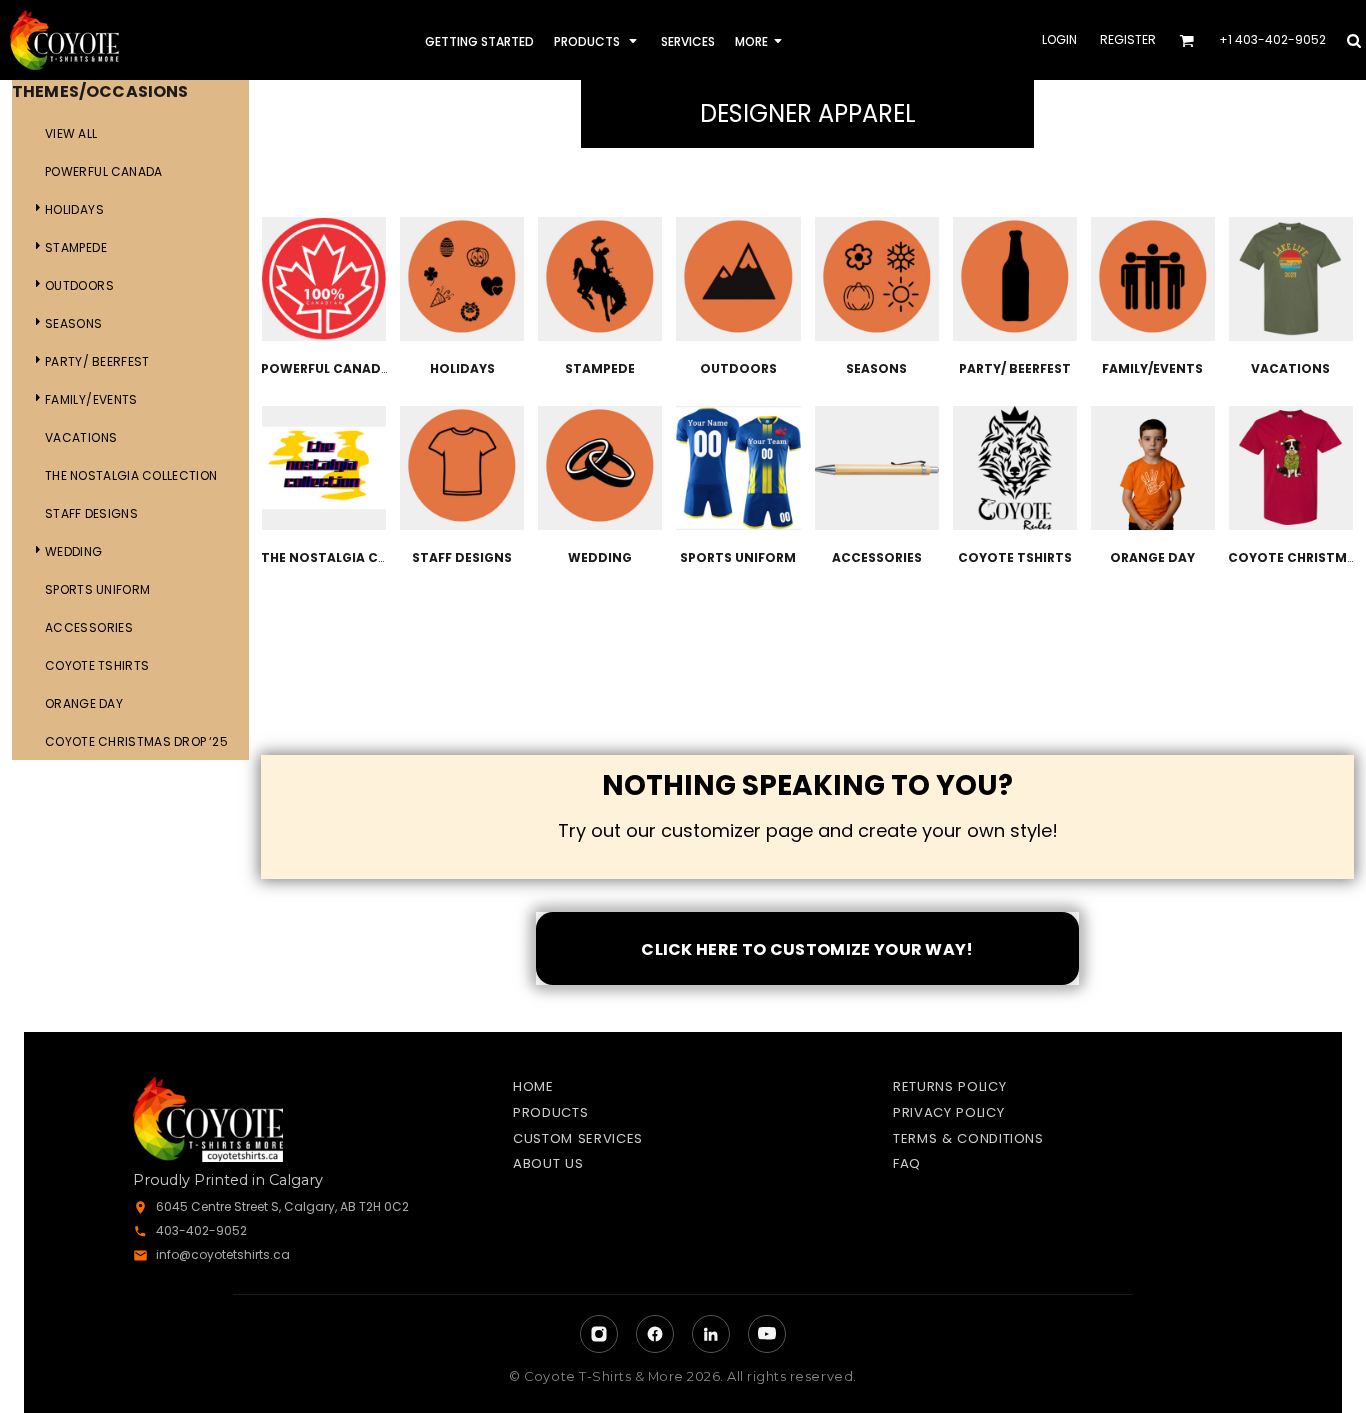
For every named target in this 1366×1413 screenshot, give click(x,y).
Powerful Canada (104, 171)
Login (1059, 39)
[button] (597, 40)
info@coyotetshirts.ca (223, 1254)
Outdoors (79, 285)
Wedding (74, 551)
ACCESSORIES (89, 627)
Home (533, 1086)
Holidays (74, 209)
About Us (548, 1163)
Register (1128, 39)
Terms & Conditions (968, 1138)
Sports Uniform (97, 589)
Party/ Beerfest (97, 361)
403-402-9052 (201, 1230)
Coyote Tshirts (97, 665)
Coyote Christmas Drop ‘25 (136, 741)
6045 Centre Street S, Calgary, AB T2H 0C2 (282, 1206)
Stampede (76, 247)
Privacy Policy (948, 1112)
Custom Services (578, 1138)
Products (550, 1112)
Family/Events (91, 399)
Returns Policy (949, 1086)
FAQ (907, 1163)
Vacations (81, 437)
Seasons (74, 323)
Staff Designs (91, 513)
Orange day (84, 703)
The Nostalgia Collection (131, 475)
